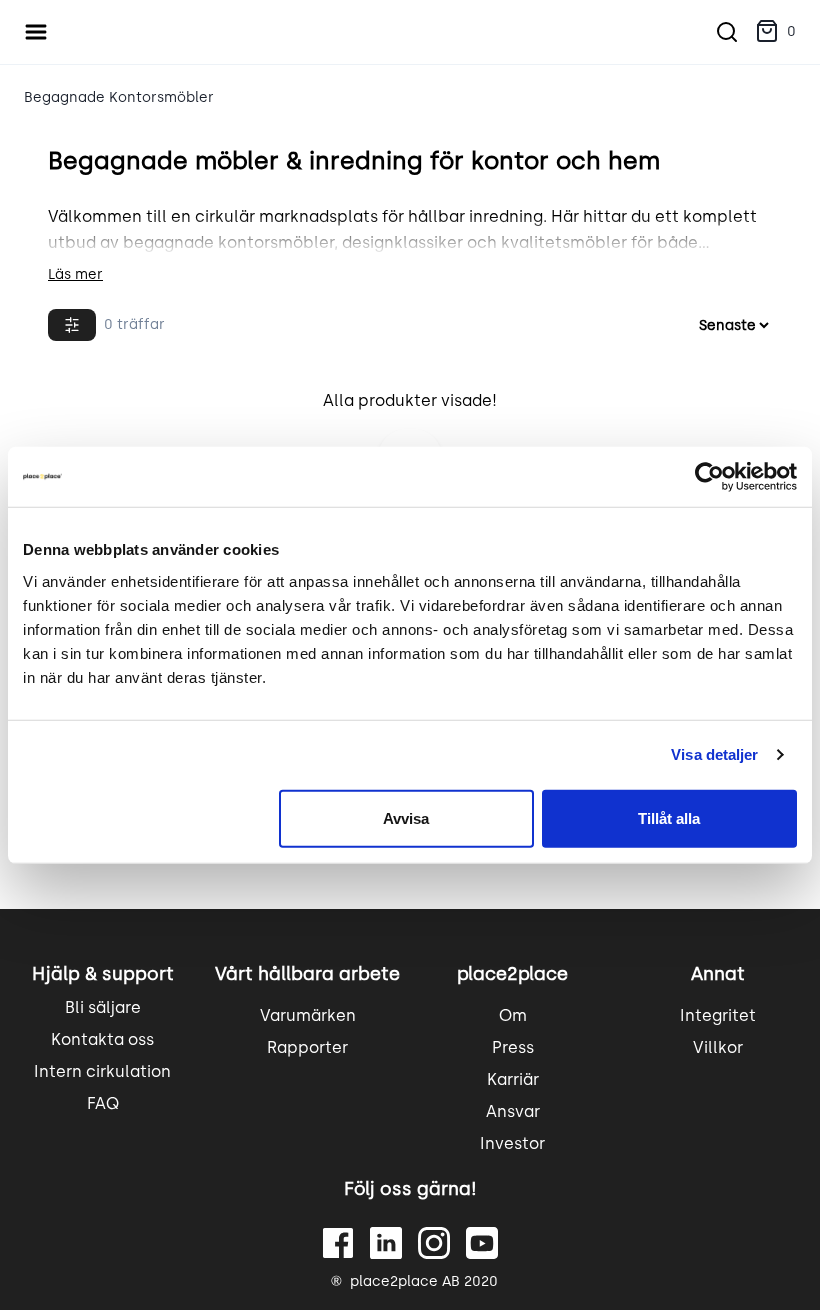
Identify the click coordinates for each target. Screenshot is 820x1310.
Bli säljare (103, 1007)
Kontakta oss (102, 1039)
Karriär (513, 1079)
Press (513, 1047)
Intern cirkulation (102, 1071)
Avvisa (406, 817)
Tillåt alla (669, 817)
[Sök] (727, 32)
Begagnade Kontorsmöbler (119, 97)
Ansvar (513, 1111)
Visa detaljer (714, 754)
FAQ (103, 1103)
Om (513, 1015)
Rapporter (307, 1047)
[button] (775, 32)
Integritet (718, 1015)
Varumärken (308, 1015)
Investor (512, 1143)
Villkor (718, 1047)
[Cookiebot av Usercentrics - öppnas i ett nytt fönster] (709, 477)
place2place (512, 974)
